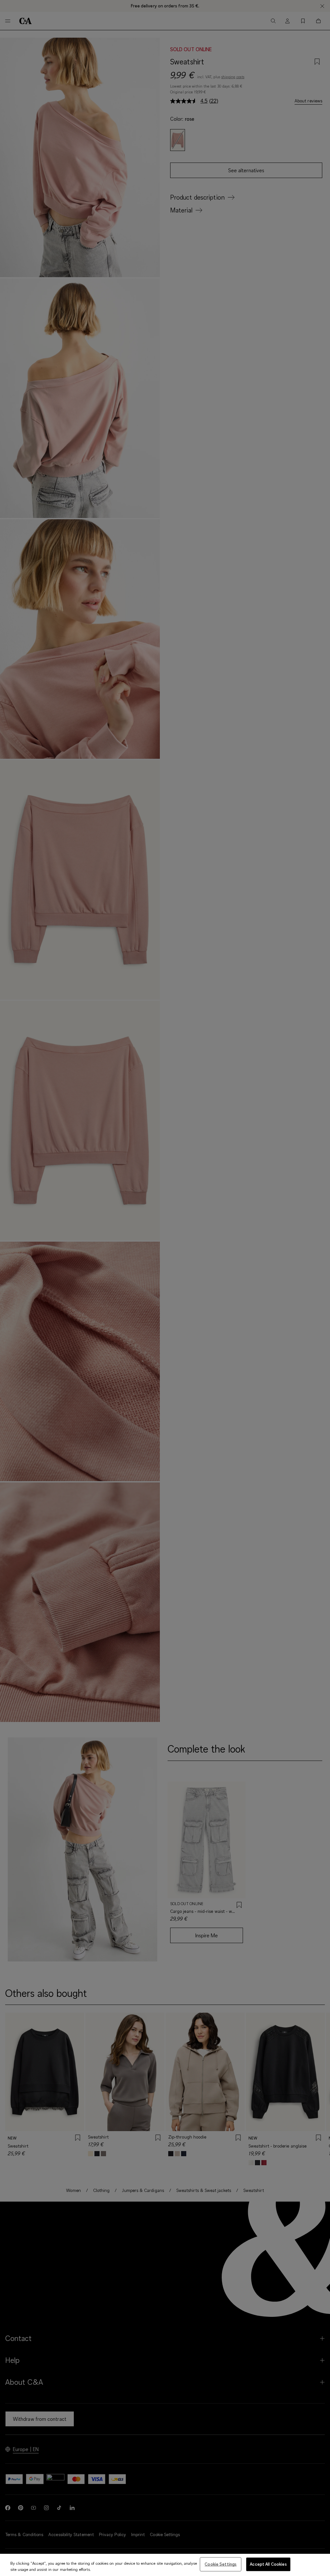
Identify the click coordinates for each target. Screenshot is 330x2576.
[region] (165, 2565)
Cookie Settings (221, 2564)
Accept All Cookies (268, 2564)
